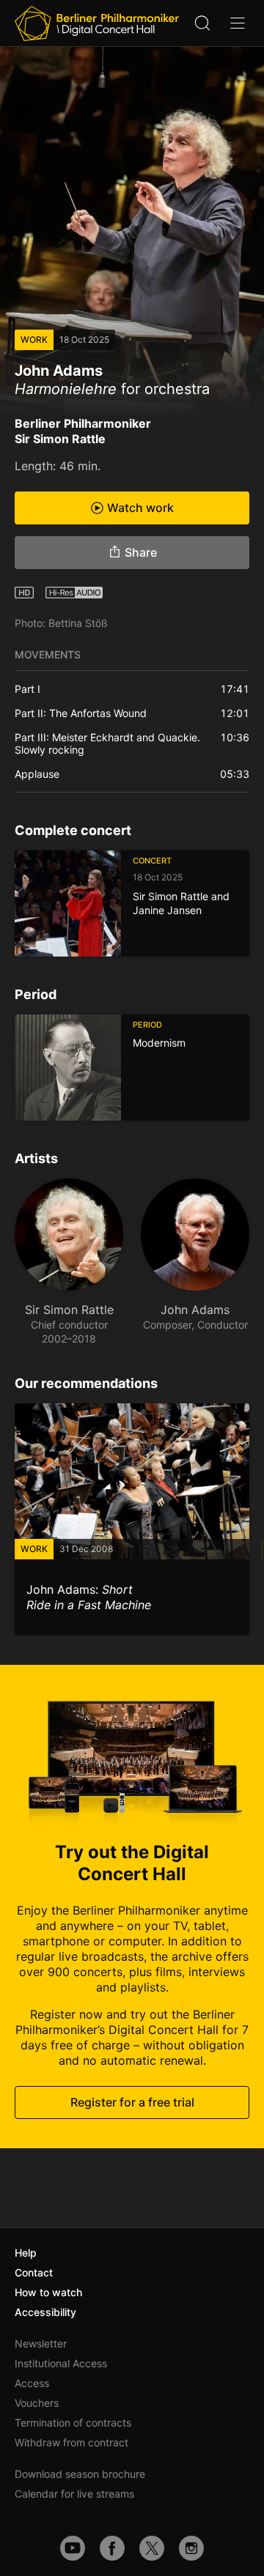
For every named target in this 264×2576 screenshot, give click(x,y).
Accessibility (45, 2312)
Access (32, 2383)
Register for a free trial (132, 2102)
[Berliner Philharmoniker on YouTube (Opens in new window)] (73, 2548)
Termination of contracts (73, 2423)
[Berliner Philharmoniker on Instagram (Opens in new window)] (191, 2548)
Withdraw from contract (71, 2442)
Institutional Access (61, 2363)
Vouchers (37, 2403)
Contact (34, 2272)
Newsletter (41, 2343)
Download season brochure (80, 2474)
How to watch (48, 2292)
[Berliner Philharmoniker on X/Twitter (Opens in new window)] (152, 2548)
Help (26, 2253)
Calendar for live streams (74, 2494)
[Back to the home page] (97, 23)
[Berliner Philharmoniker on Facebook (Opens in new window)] (112, 2548)
